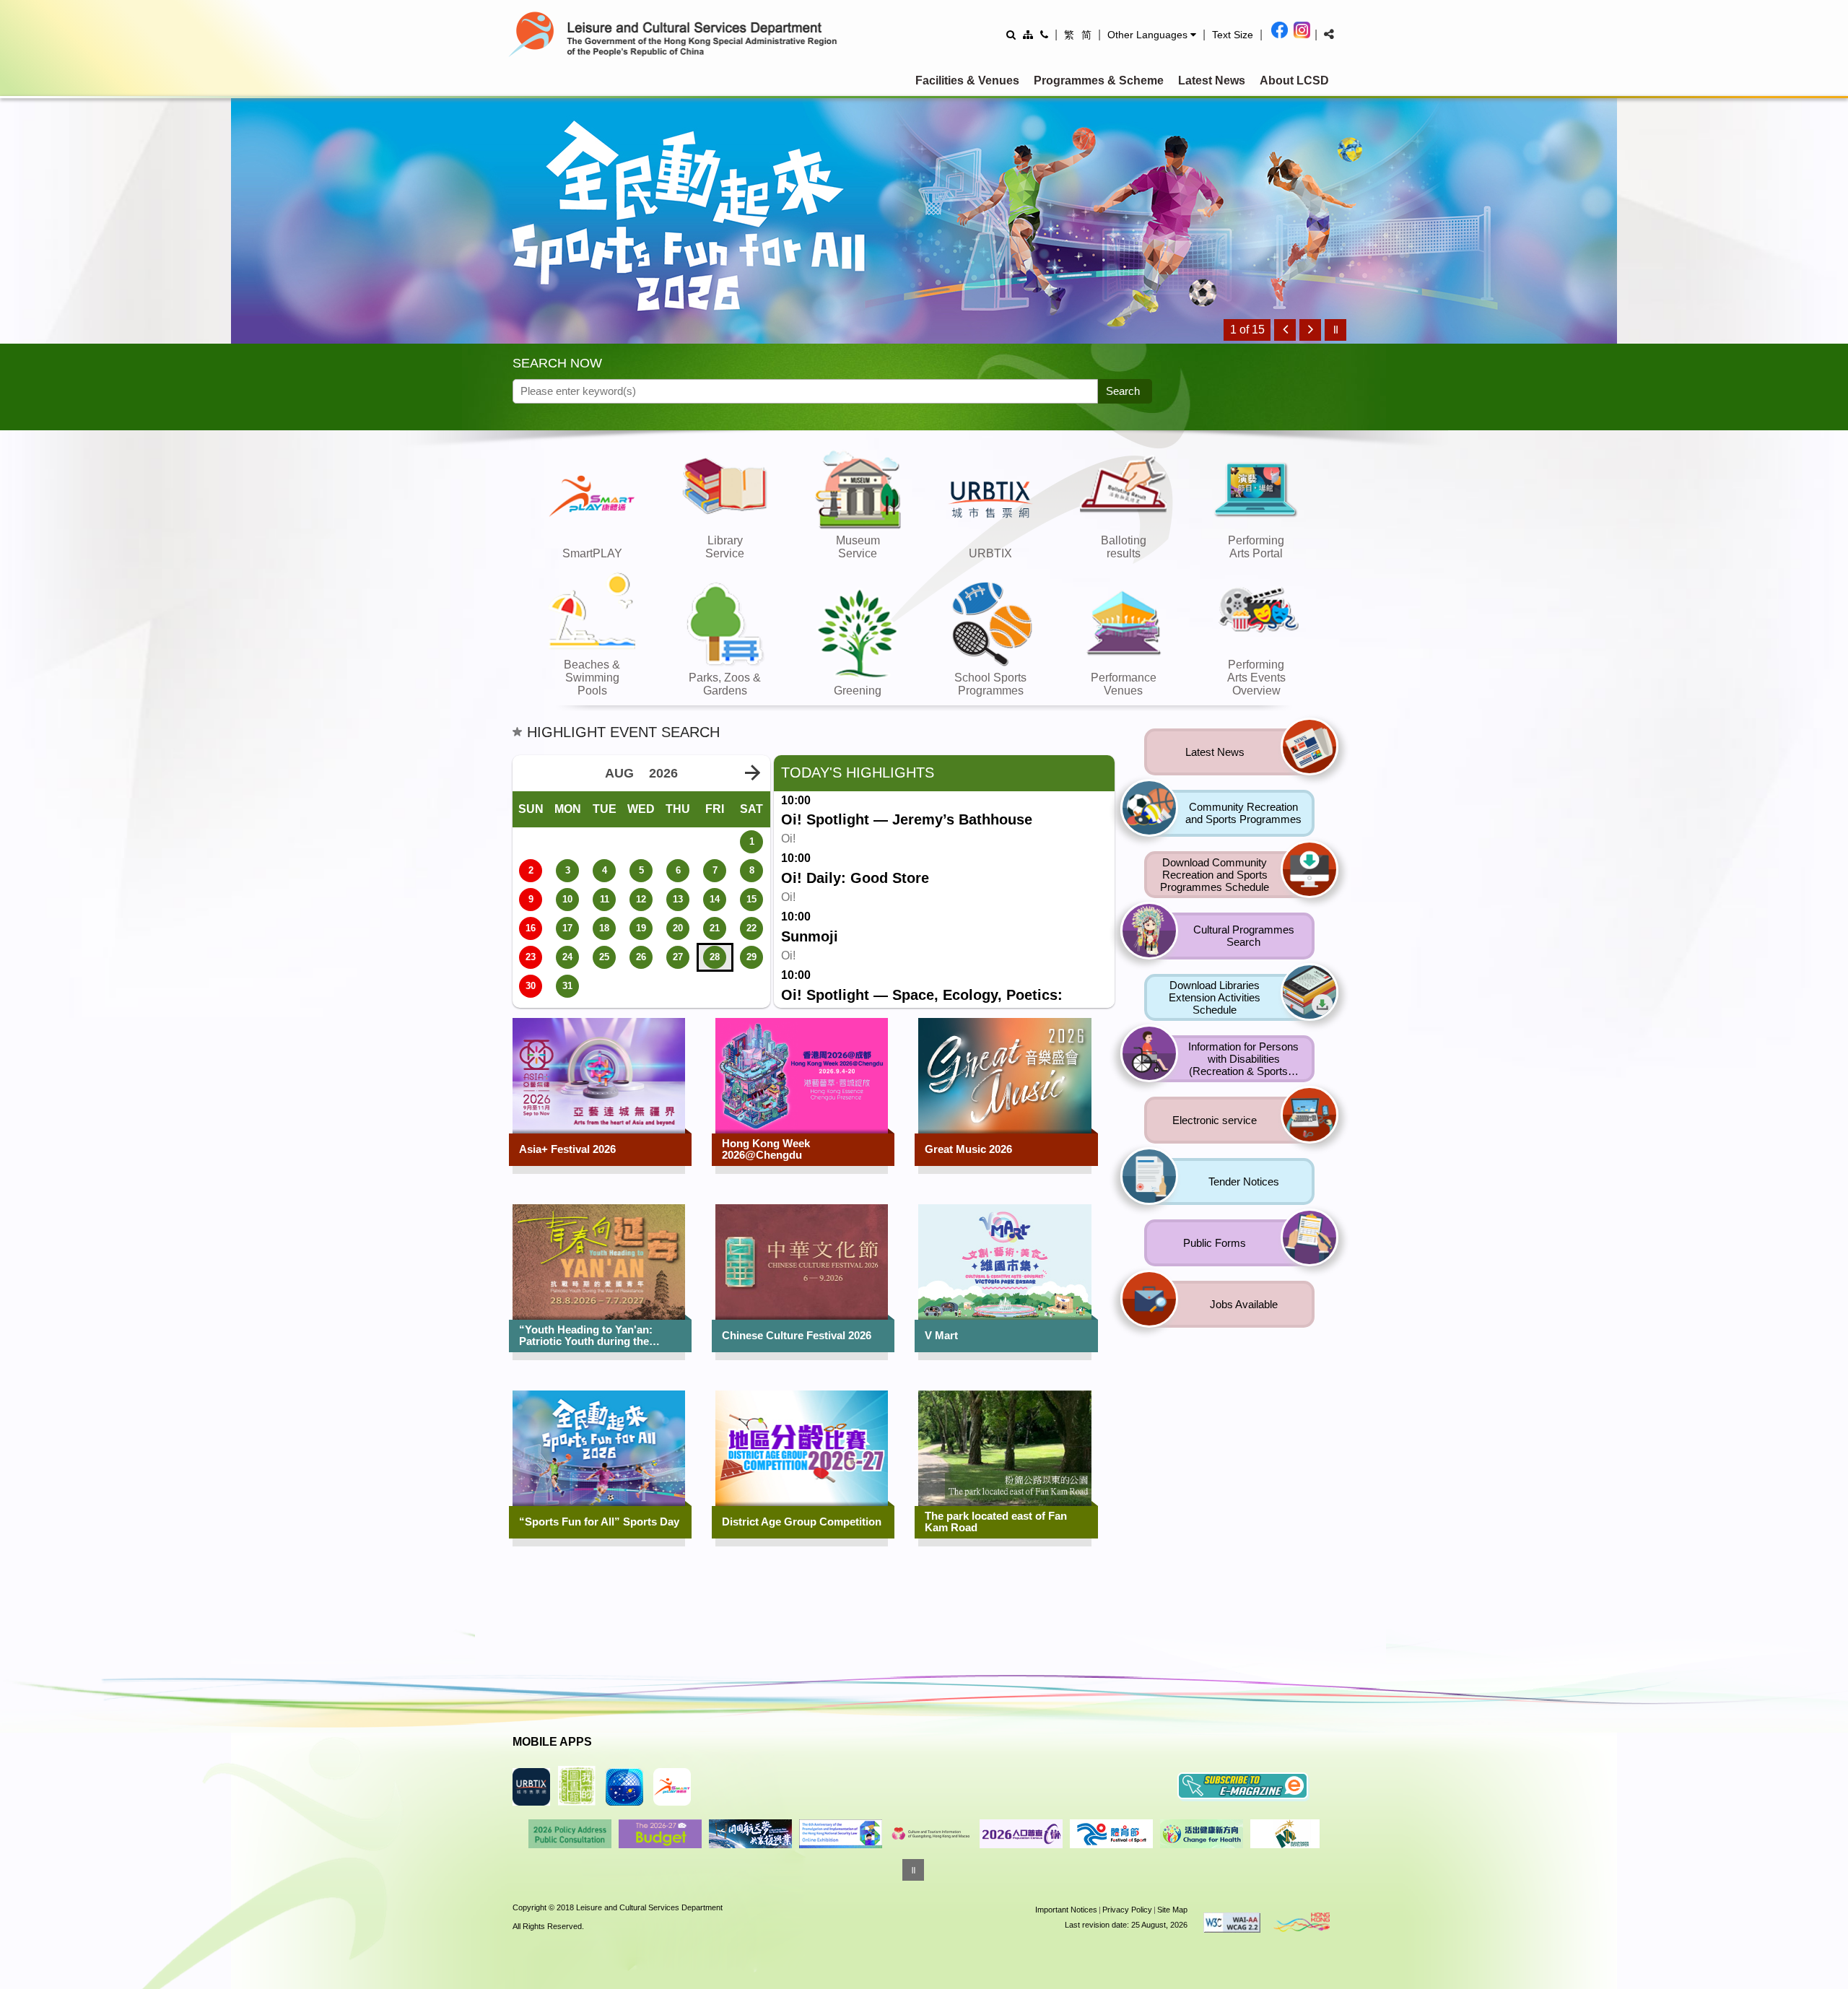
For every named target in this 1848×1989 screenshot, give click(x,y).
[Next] (1310, 330)
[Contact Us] (1044, 34)
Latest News (1212, 80)
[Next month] (752, 773)
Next (1326, 1833)
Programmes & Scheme (1099, 80)
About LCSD (1294, 80)
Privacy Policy (1127, 1910)
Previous (523, 1833)
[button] (1152, 35)
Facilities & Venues (967, 80)
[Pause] (1335, 330)
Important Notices (1066, 1910)
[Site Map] (1028, 34)
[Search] (1011, 34)
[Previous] (1285, 330)
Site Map (1172, 1910)
